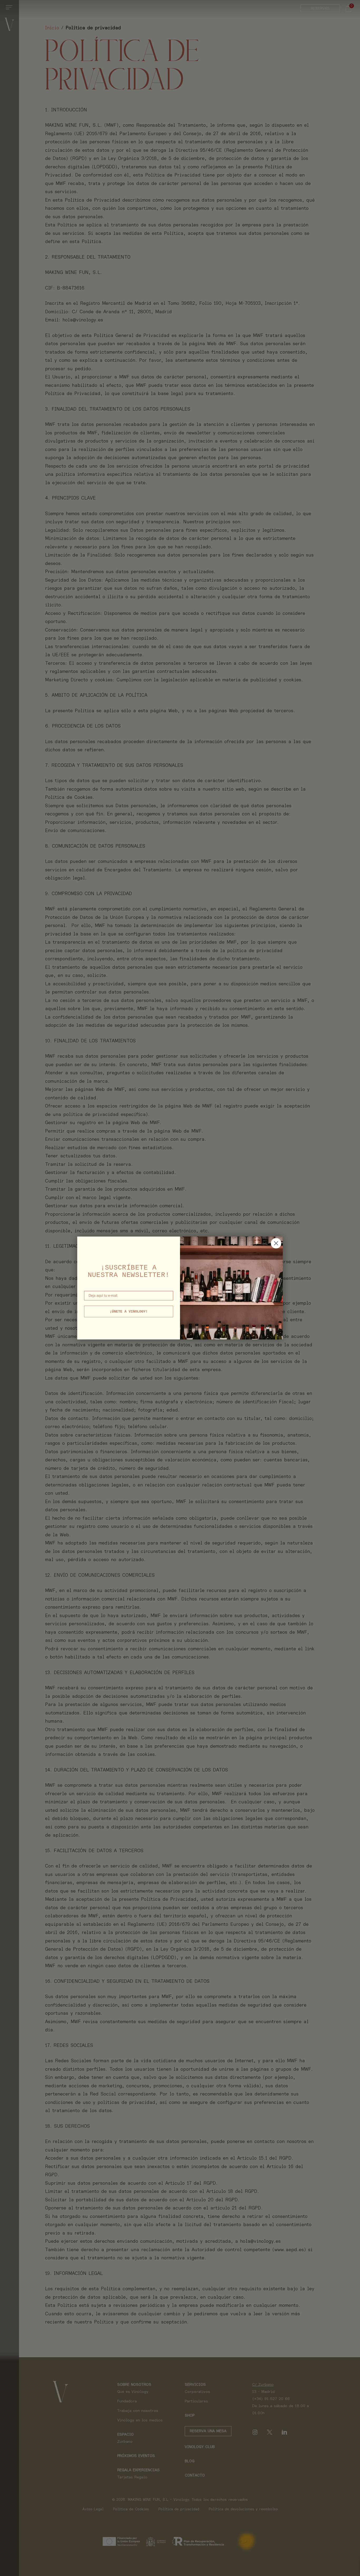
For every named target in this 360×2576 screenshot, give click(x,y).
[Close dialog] (276, 1243)
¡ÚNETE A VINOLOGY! (129, 1311)
